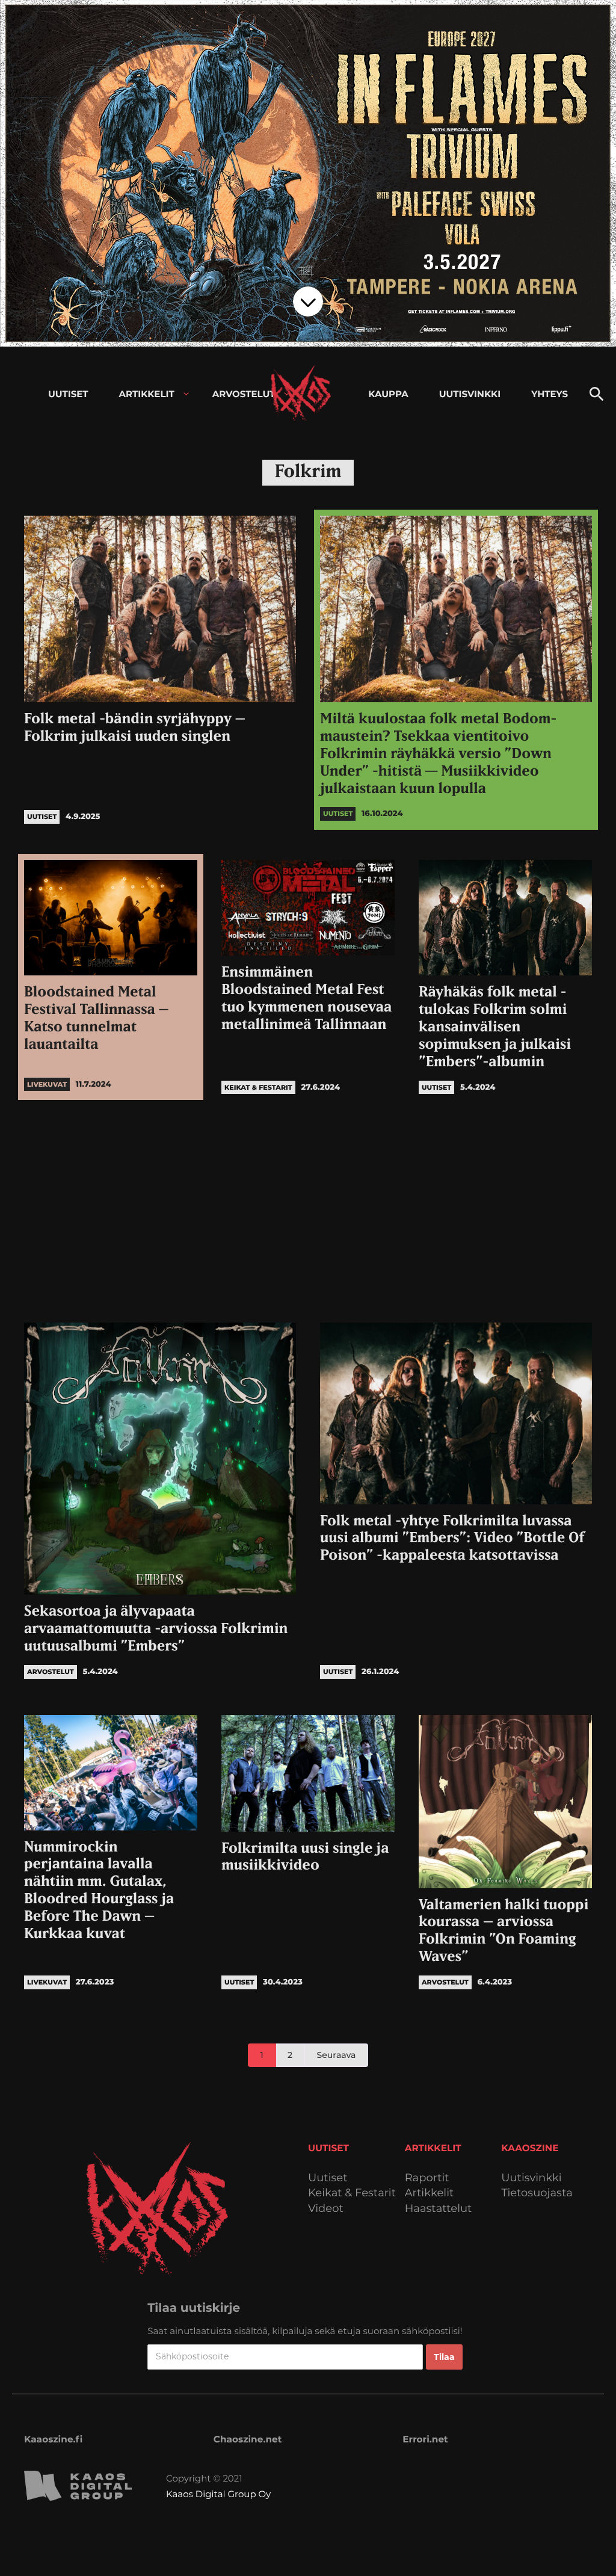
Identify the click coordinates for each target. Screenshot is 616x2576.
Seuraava (337, 2055)
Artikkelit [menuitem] (147, 394)
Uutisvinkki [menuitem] (470, 394)
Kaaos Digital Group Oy (218, 2494)
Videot (326, 2209)
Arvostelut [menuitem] (244, 394)
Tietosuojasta (537, 2193)
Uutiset (328, 2178)
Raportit (427, 2178)
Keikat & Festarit (352, 2193)
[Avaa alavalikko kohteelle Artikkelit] (186, 394)
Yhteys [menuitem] (550, 394)
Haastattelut (439, 2209)
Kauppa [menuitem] (388, 394)
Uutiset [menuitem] (68, 394)
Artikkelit (430, 2193)
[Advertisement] (308, 1208)
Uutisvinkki (531, 2178)
